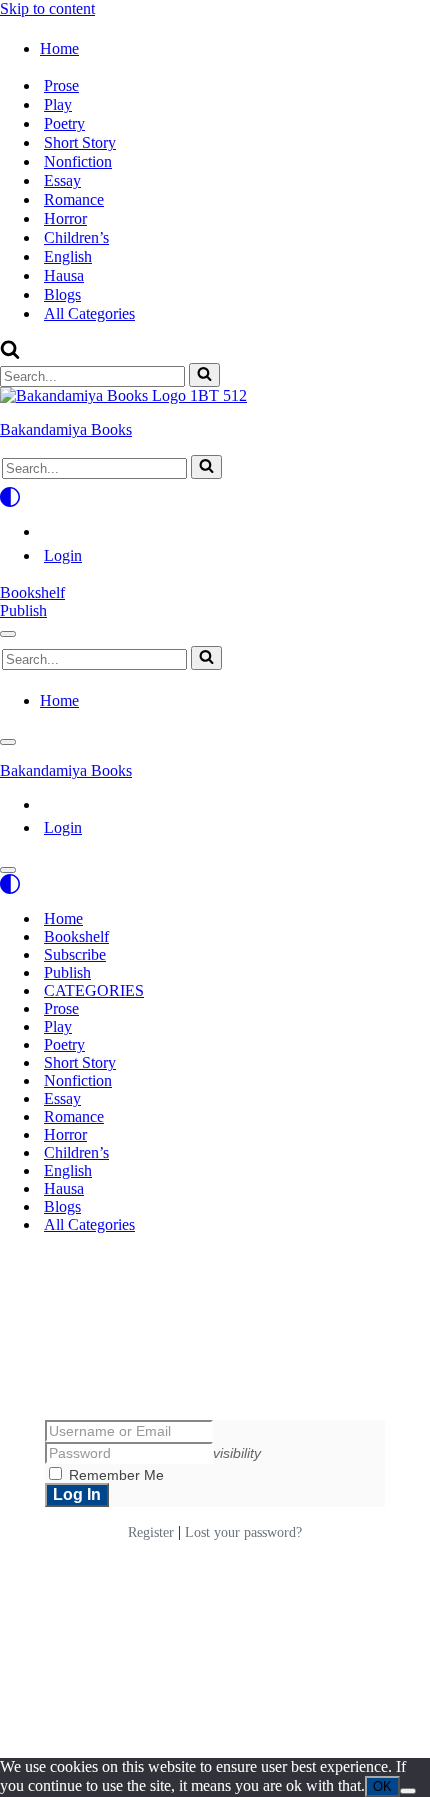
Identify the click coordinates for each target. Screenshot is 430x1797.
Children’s (76, 237)
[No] (408, 1791)
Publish (23, 610)
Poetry (64, 123)
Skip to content (47, 8)
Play (58, 104)
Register (151, 1532)
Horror (65, 218)
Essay (62, 180)
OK (382, 1786)
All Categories (89, 313)
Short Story (80, 142)
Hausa (64, 275)
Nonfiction (78, 161)
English (68, 256)
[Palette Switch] (215, 497)
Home (63, 918)
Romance (74, 199)
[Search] (10, 353)
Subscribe (75, 954)
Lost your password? (243, 1532)
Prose (61, 85)
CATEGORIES (94, 990)
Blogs (62, 294)
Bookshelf (32, 592)
